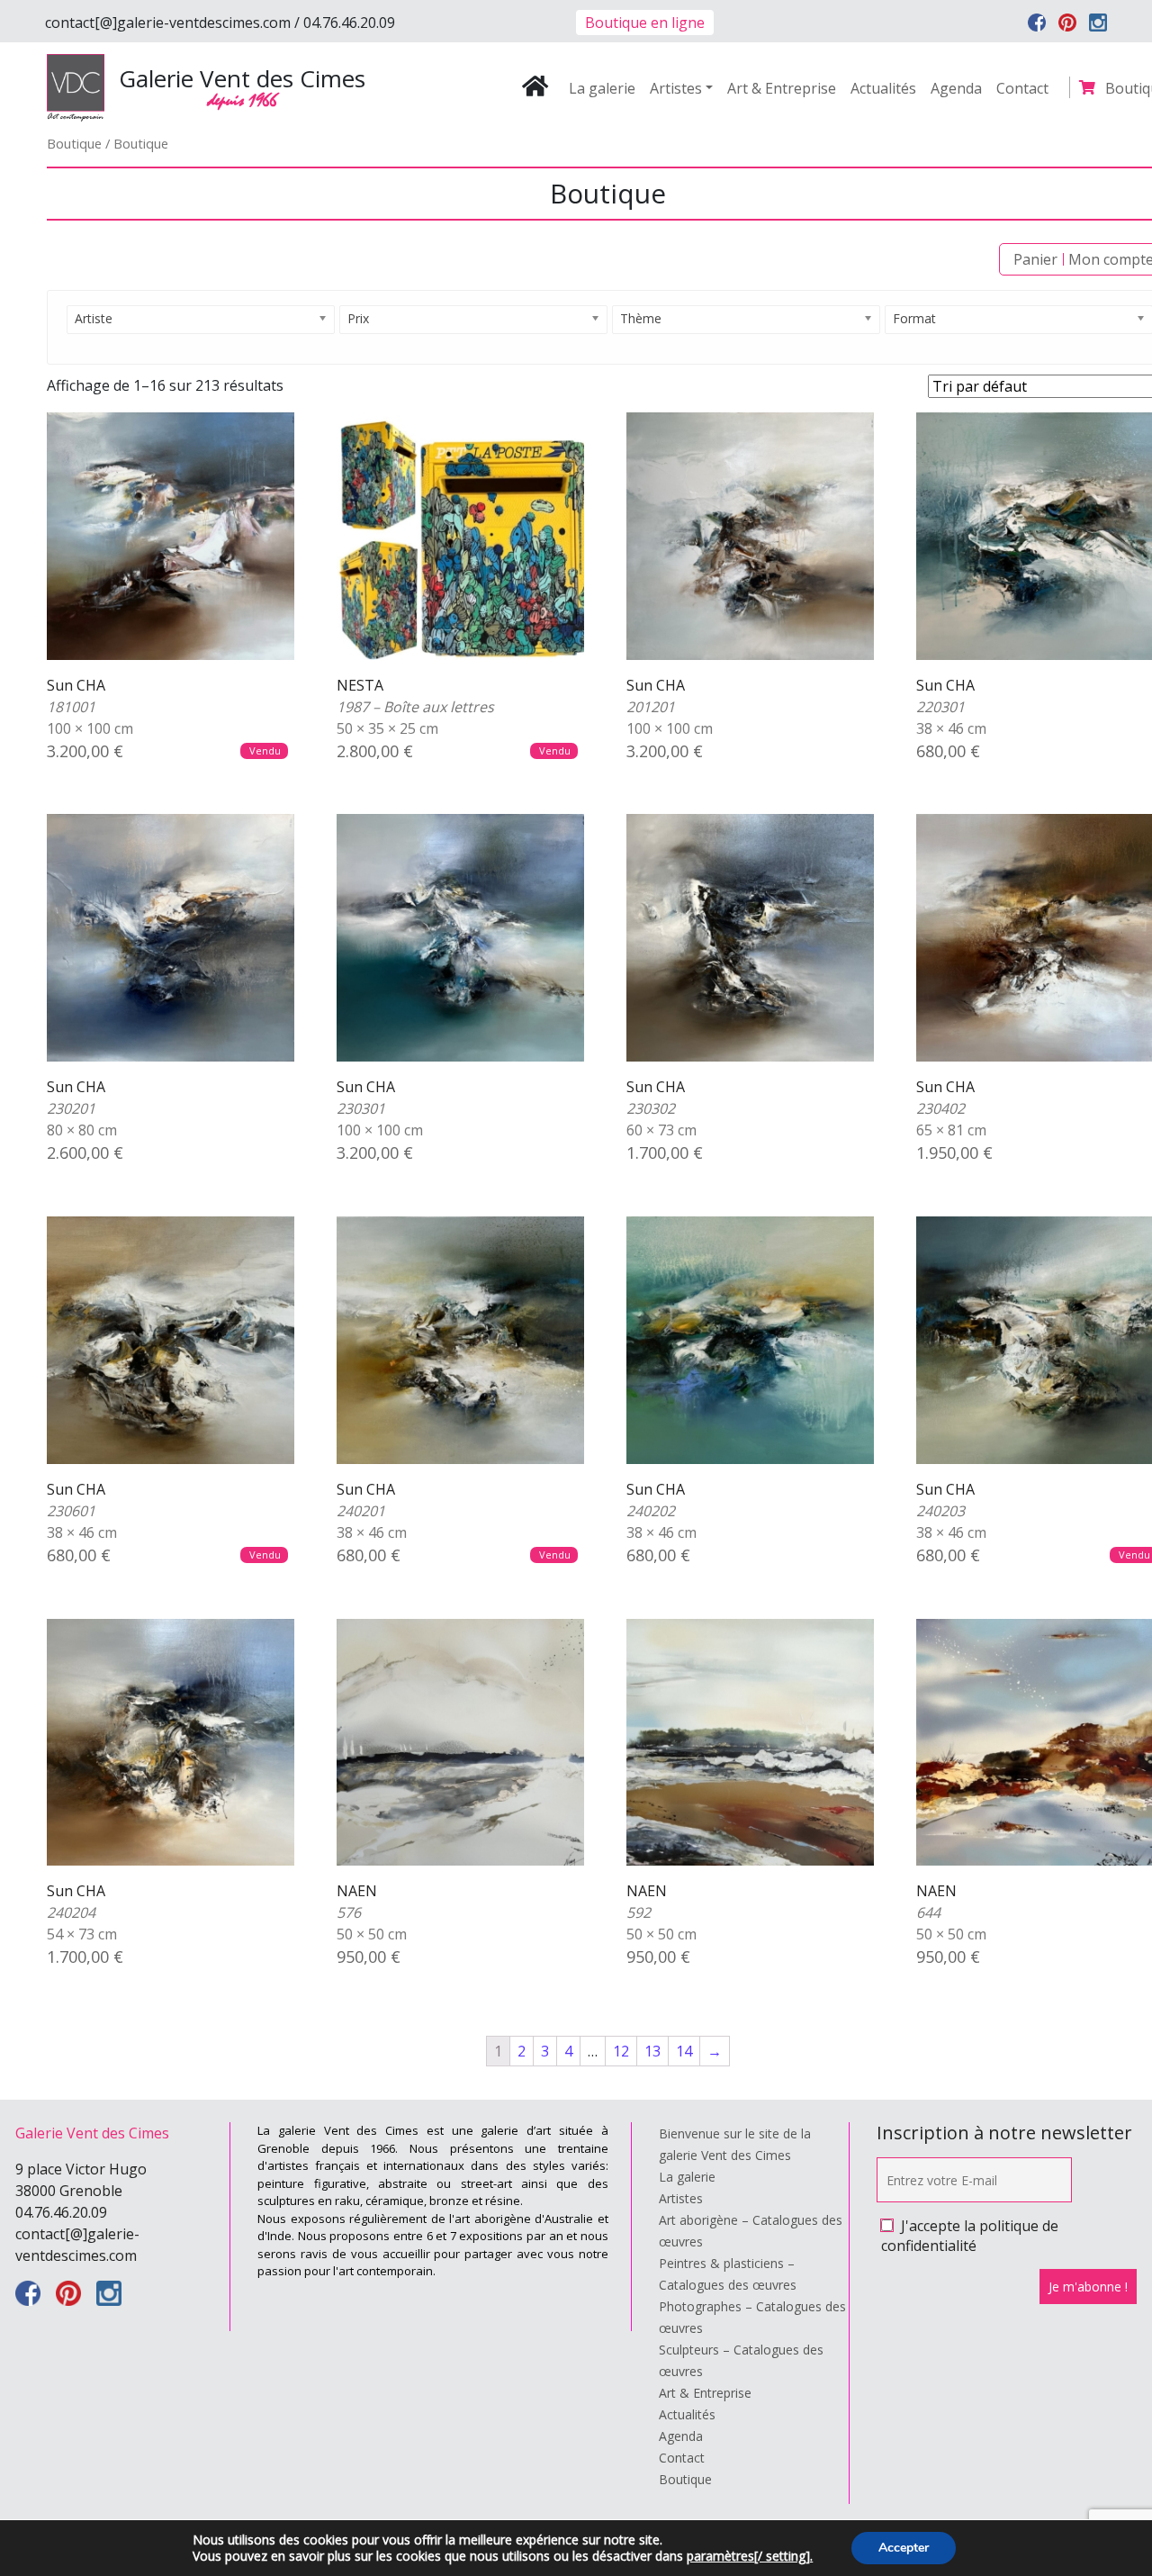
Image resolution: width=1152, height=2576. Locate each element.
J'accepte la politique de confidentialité (970, 2236)
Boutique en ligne (645, 23)
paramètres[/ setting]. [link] (750, 2556)
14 (684, 2051)
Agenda (956, 88)
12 (621, 2051)
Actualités (883, 88)
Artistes (676, 88)
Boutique (74, 143)
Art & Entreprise (782, 88)
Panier (1035, 259)
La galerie (602, 88)
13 (652, 2051)
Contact (1022, 88)
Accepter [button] (904, 2548)
